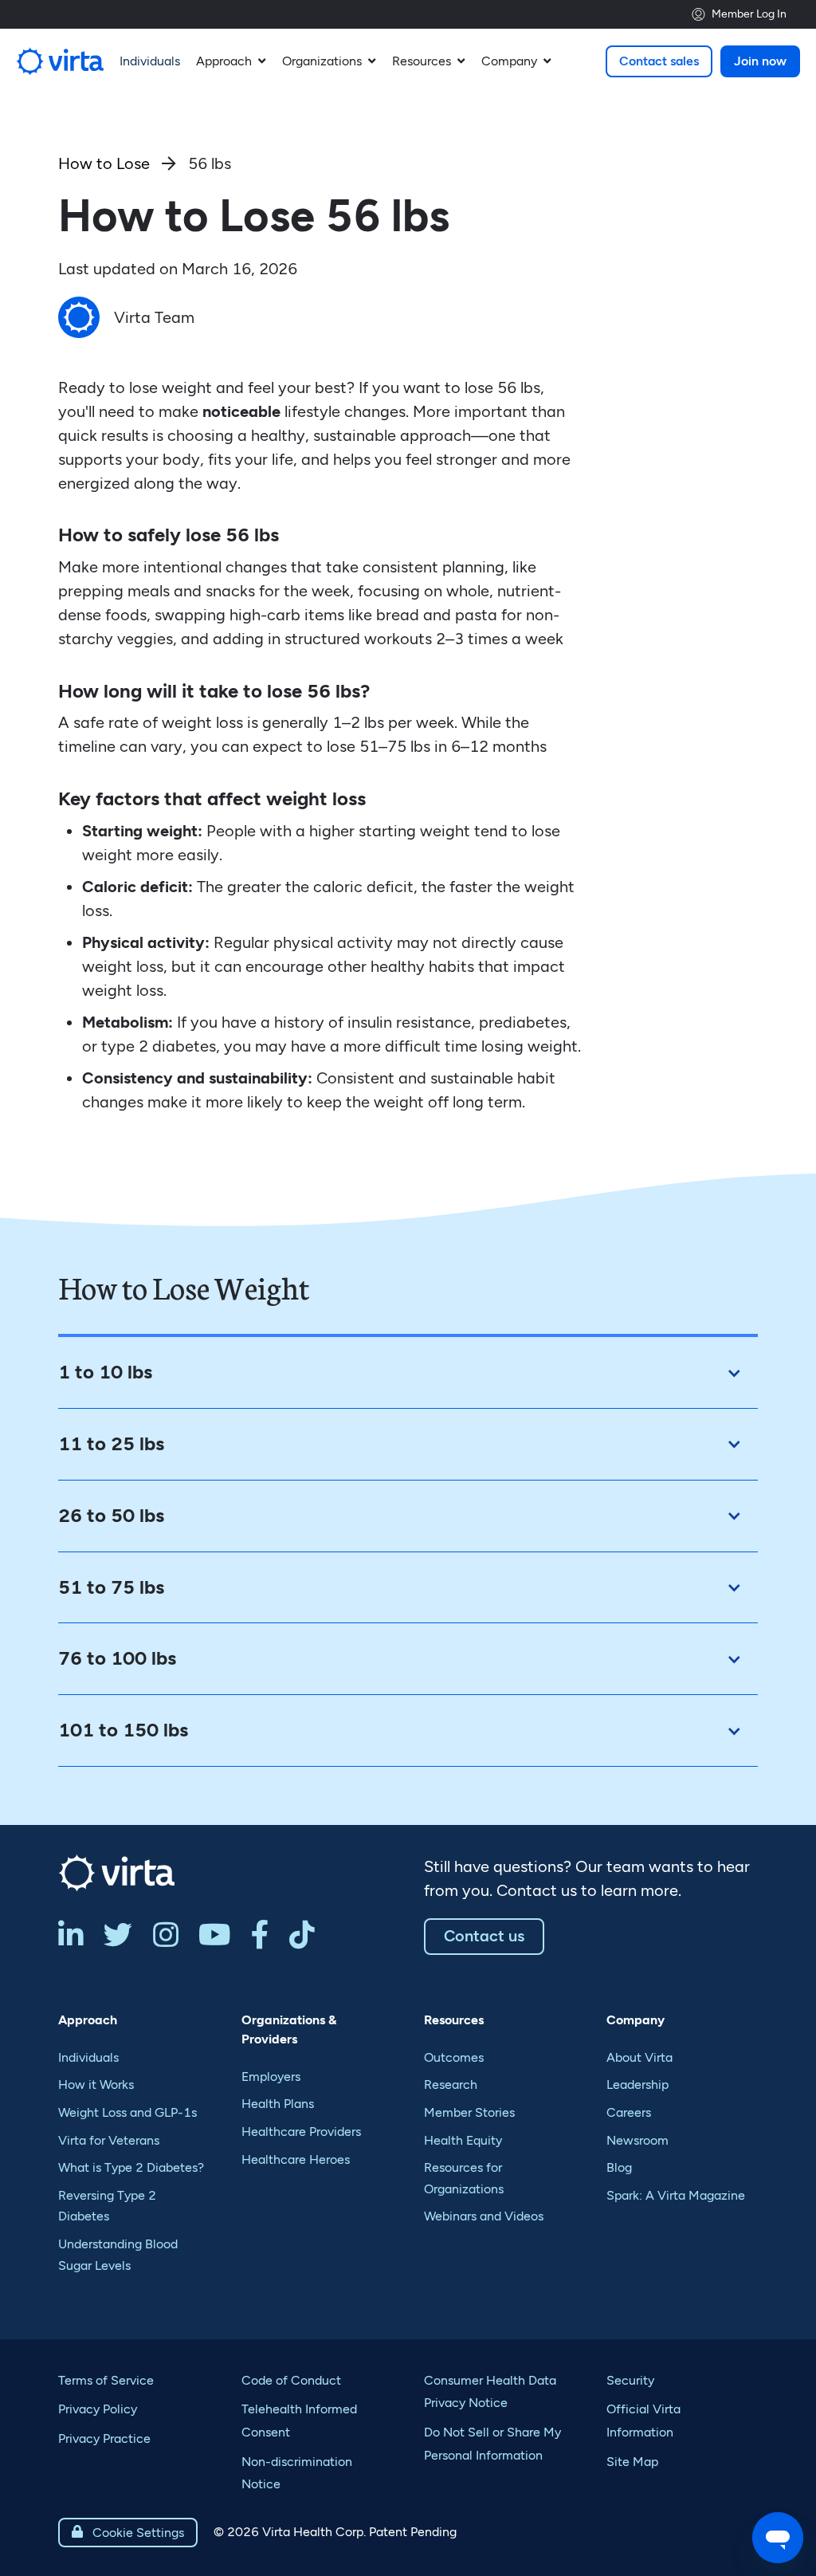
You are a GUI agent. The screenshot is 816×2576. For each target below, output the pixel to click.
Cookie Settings (128, 2533)
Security (630, 2380)
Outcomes (454, 2057)
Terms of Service (106, 2380)
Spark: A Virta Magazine (676, 2195)
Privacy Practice (104, 2438)
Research (451, 2084)
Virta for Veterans (109, 2140)
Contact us (484, 1936)
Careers (629, 2112)
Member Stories (469, 2112)
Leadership (637, 2084)
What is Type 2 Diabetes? (131, 2167)
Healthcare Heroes (296, 2159)
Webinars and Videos (484, 2216)
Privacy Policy (98, 2409)
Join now (760, 61)
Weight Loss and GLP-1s (127, 2112)
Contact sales (659, 61)
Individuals (88, 2057)
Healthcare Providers (301, 2132)
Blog (619, 2167)
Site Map (632, 2462)
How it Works (96, 2084)
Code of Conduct (291, 2380)
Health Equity (463, 2140)
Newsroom (637, 2140)
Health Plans (278, 2104)
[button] (231, 61)
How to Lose (104, 163)
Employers (271, 2077)
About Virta (639, 2057)
